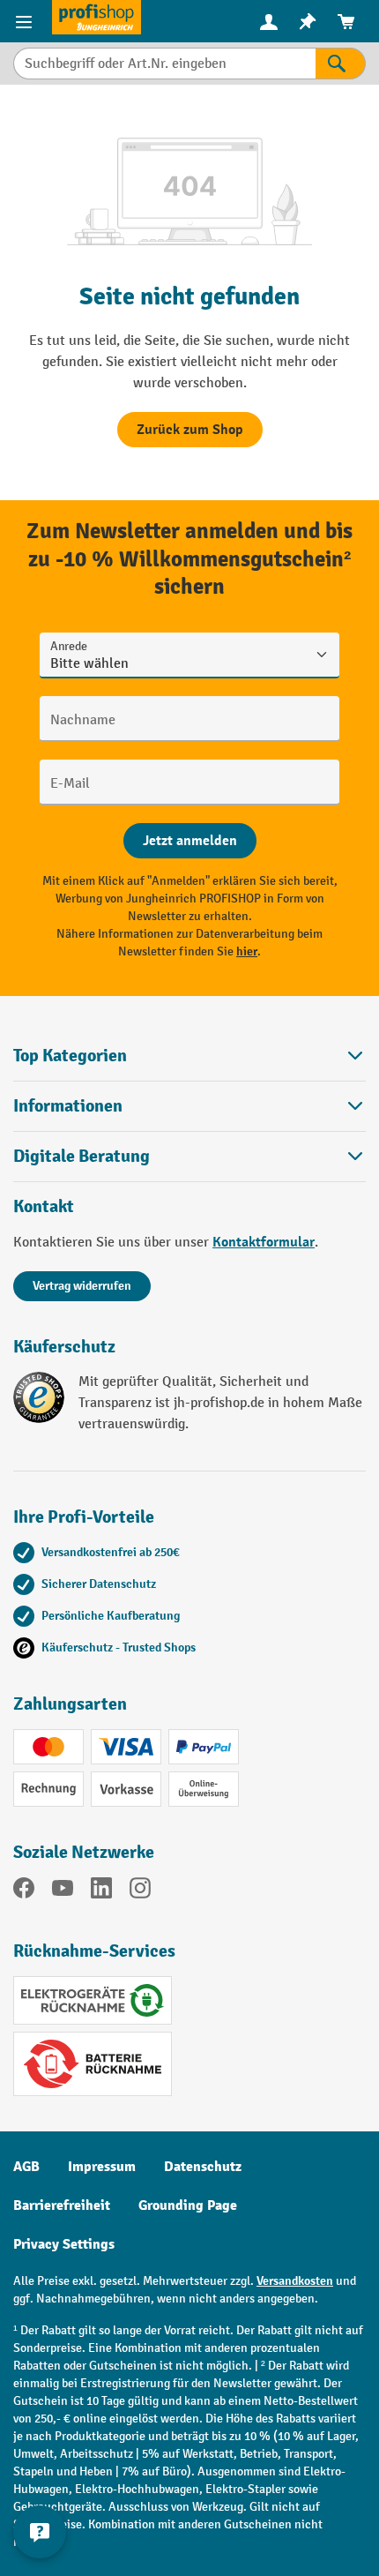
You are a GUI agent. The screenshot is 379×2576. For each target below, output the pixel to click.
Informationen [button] (68, 1106)
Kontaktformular (264, 1242)
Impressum (102, 2167)
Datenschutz (203, 2167)
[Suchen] (341, 64)
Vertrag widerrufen (82, 1286)
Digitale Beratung (82, 1157)
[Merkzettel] (308, 22)
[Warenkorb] (346, 22)
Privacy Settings (64, 2244)
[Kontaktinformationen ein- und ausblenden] (40, 2532)
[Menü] (26, 21)
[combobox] (164, 64)
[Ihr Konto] (269, 21)
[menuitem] (269, 22)
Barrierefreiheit (62, 2205)
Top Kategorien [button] (70, 1056)
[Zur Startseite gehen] (97, 17)
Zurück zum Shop (190, 430)
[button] (189, 1156)
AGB (26, 2167)
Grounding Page (188, 2205)
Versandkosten (295, 2281)
